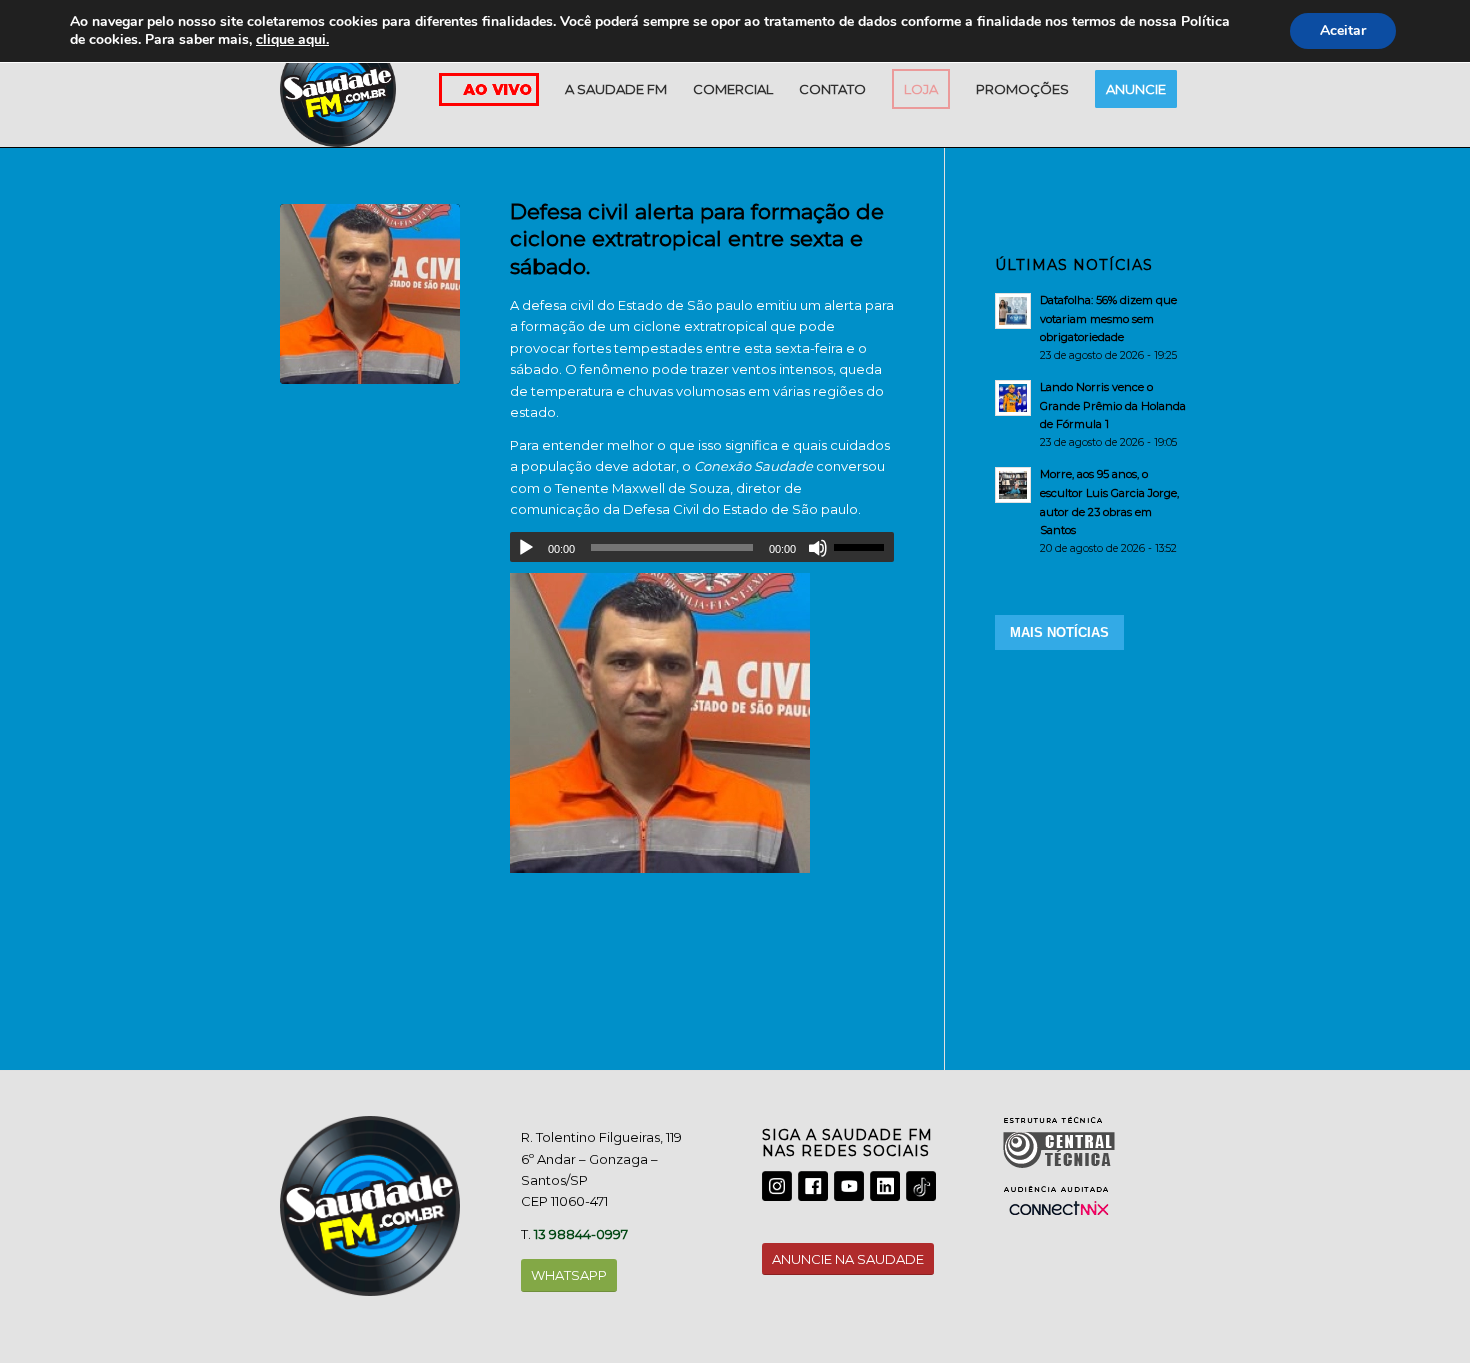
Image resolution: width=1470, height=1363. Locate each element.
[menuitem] (616, 89)
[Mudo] (818, 548)
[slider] (864, 547)
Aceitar (1343, 30)
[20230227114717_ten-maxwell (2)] (370, 294)
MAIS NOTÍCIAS (1059, 632)
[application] (702, 547)
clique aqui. (292, 39)
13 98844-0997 (581, 1234)
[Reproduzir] (526, 548)
